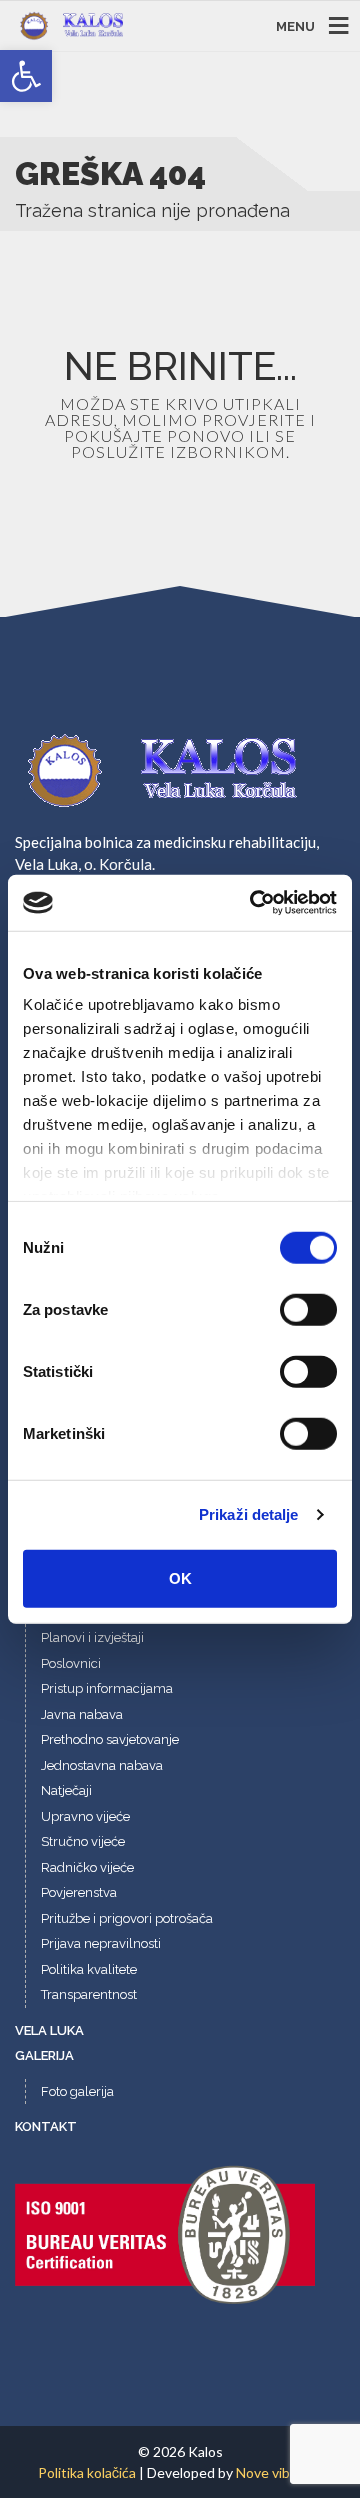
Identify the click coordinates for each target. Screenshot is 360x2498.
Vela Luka (49, 2030)
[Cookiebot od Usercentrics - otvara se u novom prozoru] (254, 903)
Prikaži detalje (249, 1514)
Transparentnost (89, 1994)
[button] (26, 76)
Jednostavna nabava (102, 1765)
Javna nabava (82, 1714)
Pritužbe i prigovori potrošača (127, 1918)
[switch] (308, 1309)
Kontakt (46, 2126)
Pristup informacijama (107, 1688)
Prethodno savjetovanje (110, 1739)
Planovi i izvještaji (92, 1637)
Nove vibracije (279, 2472)
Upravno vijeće (85, 1816)
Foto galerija (77, 2091)
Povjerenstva (79, 1892)
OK (180, 1577)
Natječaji (66, 1790)
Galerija (44, 2055)
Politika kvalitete (89, 1969)
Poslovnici (71, 1663)
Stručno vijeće (83, 1841)
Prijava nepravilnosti (101, 1943)
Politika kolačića (87, 2472)
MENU (295, 25)
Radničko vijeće (87, 1867)
